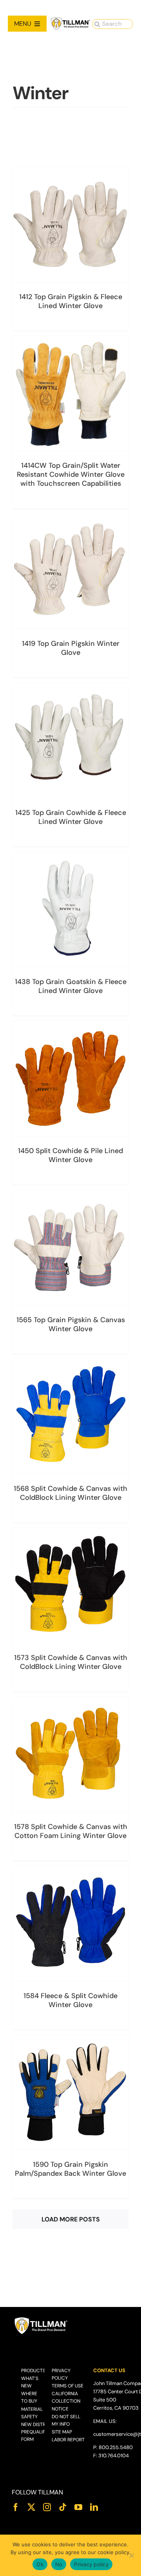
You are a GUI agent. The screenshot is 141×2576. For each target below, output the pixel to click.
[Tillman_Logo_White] (41, 2319)
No (59, 2564)
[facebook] (16, 2507)
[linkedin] (94, 2507)
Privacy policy (91, 2564)
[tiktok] (63, 2507)
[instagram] (47, 2507)
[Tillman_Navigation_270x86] (71, 20)
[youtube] (78, 2507)
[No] (131, 2555)
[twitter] (31, 2507)
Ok (40, 2564)
